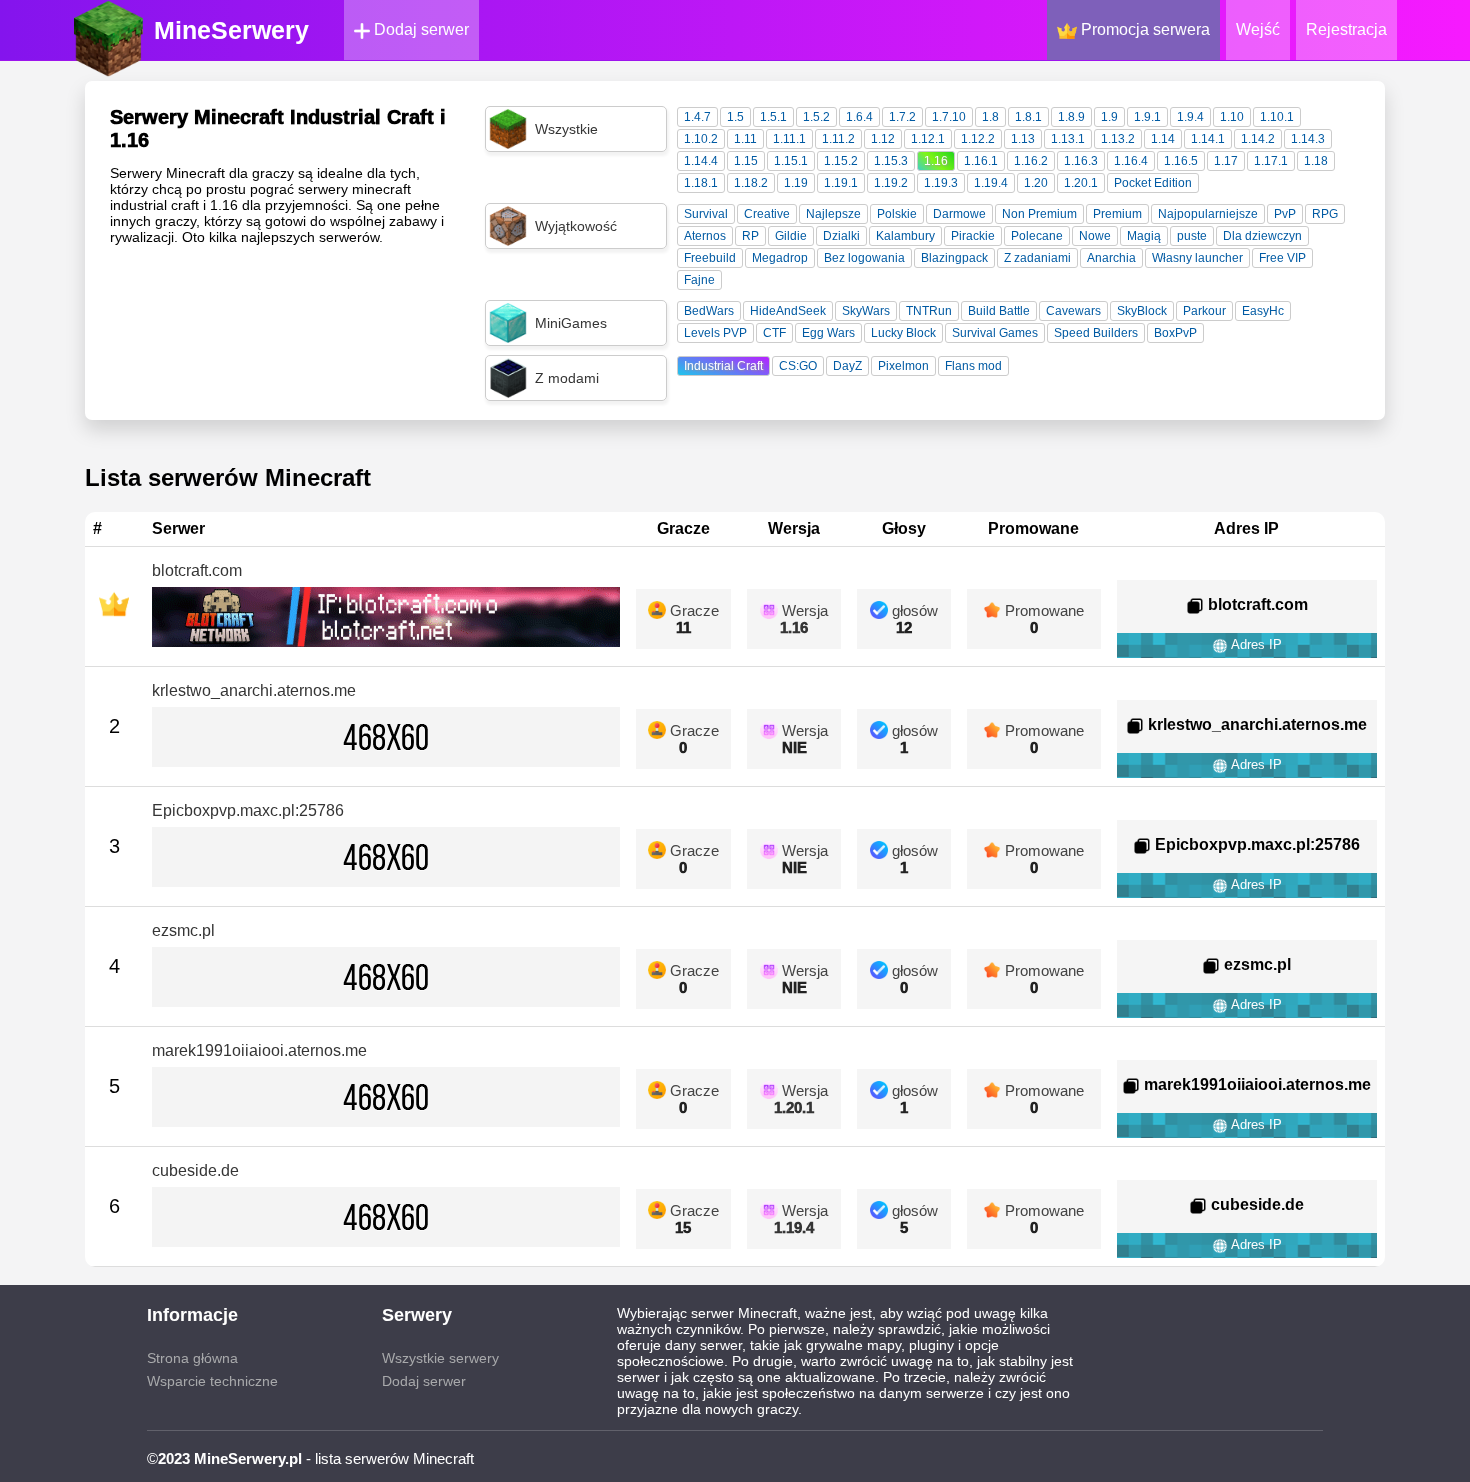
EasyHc (1263, 311)
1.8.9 (1071, 117)
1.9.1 (1147, 117)
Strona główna (192, 1358)
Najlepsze (833, 214)
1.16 (936, 161)
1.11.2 (838, 139)
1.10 (1232, 117)
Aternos (705, 236)
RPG (1325, 214)
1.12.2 (978, 139)
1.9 (1109, 117)
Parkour (1204, 311)
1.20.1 (1081, 183)
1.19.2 (891, 183)
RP (750, 236)
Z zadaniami (1037, 258)
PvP (1285, 214)
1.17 (1226, 161)
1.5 (735, 117)
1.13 (1023, 139)
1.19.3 (941, 183)
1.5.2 (816, 117)
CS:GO (798, 366)
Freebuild (710, 258)
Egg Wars (828, 333)
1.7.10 (949, 117)
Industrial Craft (723, 366)
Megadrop (780, 258)
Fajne (699, 280)
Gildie (791, 236)
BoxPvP (1175, 333)
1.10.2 (701, 139)
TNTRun (929, 311)
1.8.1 (1028, 117)
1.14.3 (1308, 139)
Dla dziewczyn (1262, 236)
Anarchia (1111, 258)
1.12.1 (928, 139)
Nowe (1095, 236)
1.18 (1316, 161)
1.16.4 (1131, 161)
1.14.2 (1258, 139)
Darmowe (959, 214)
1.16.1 (981, 161)
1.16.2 (1031, 161)
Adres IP (1255, 644)
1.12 (883, 139)
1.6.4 (859, 117)
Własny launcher (1197, 258)
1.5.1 (773, 117)
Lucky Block (903, 333)
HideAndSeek (788, 311)
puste (1192, 236)
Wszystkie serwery (440, 1358)
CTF (774, 333)
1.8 (990, 117)
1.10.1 (1277, 117)
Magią (1144, 236)
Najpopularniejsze (1208, 214)
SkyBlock (1142, 311)
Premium (1117, 214)
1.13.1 (1068, 139)
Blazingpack (954, 258)
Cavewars (1073, 311)
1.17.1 (1271, 161)
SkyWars (866, 311)
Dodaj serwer (419, 29)
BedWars (709, 311)
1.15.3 (891, 161)
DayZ (847, 366)
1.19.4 (991, 183)
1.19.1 (841, 183)
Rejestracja (1346, 29)
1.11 (745, 139)
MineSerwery (231, 30)
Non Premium (1039, 214)
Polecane (1037, 236)
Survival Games (995, 333)
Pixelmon (903, 366)
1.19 (796, 183)
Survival (706, 214)
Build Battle (999, 311)
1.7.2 (902, 117)
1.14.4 (701, 161)
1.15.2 (841, 161)
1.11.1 (789, 139)
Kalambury (905, 236)
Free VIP (1282, 258)
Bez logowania (864, 258)
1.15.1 (791, 161)
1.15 (746, 161)
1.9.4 (1190, 117)
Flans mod (973, 366)
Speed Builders (1096, 333)
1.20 (1036, 183)
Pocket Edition (1153, 183)
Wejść (1258, 29)
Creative (767, 214)
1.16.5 (1181, 161)
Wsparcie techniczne (212, 1381)
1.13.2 (1118, 139)
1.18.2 (751, 183)
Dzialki (841, 236)
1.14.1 (1208, 139)
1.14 (1163, 139)
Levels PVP (715, 333)
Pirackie (973, 236)
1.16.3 (1081, 161)
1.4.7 (697, 117)
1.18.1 (701, 183)
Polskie (897, 214)
